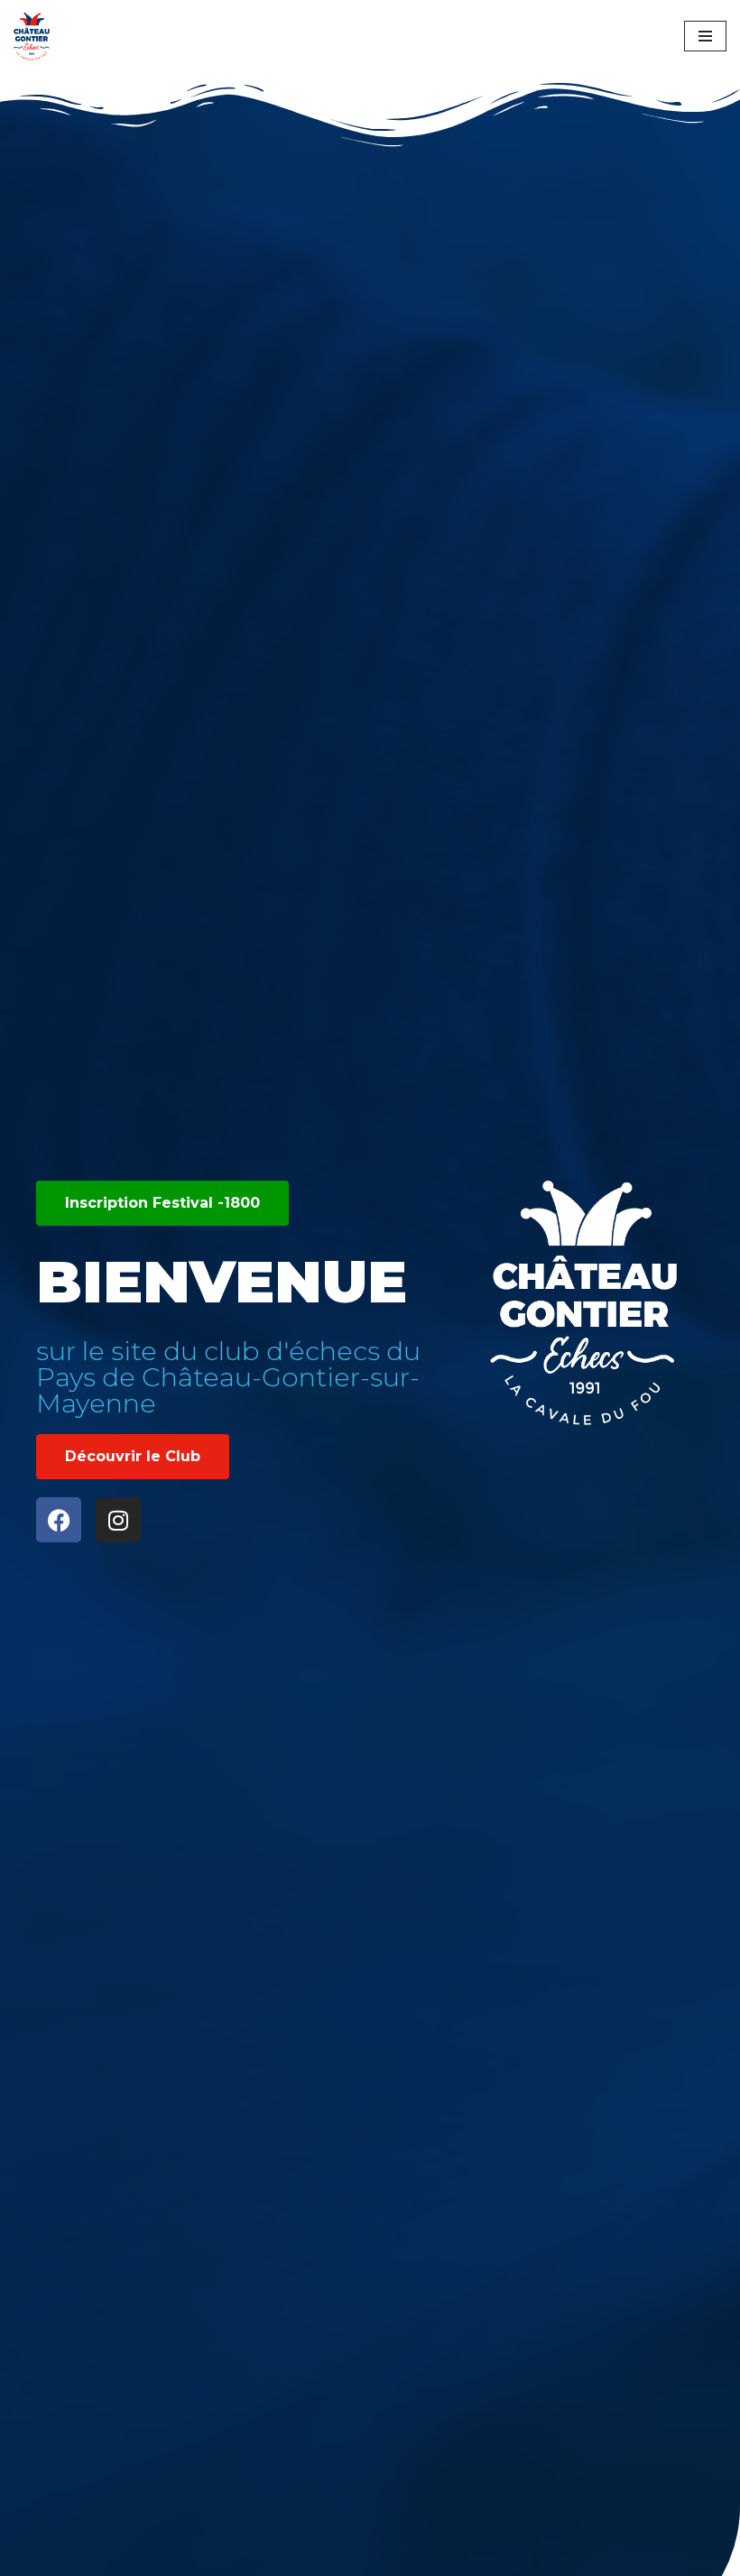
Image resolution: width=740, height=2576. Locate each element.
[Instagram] (118, 1520)
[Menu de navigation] (705, 36)
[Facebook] (59, 1520)
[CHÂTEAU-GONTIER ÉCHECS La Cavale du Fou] (36, 37)
